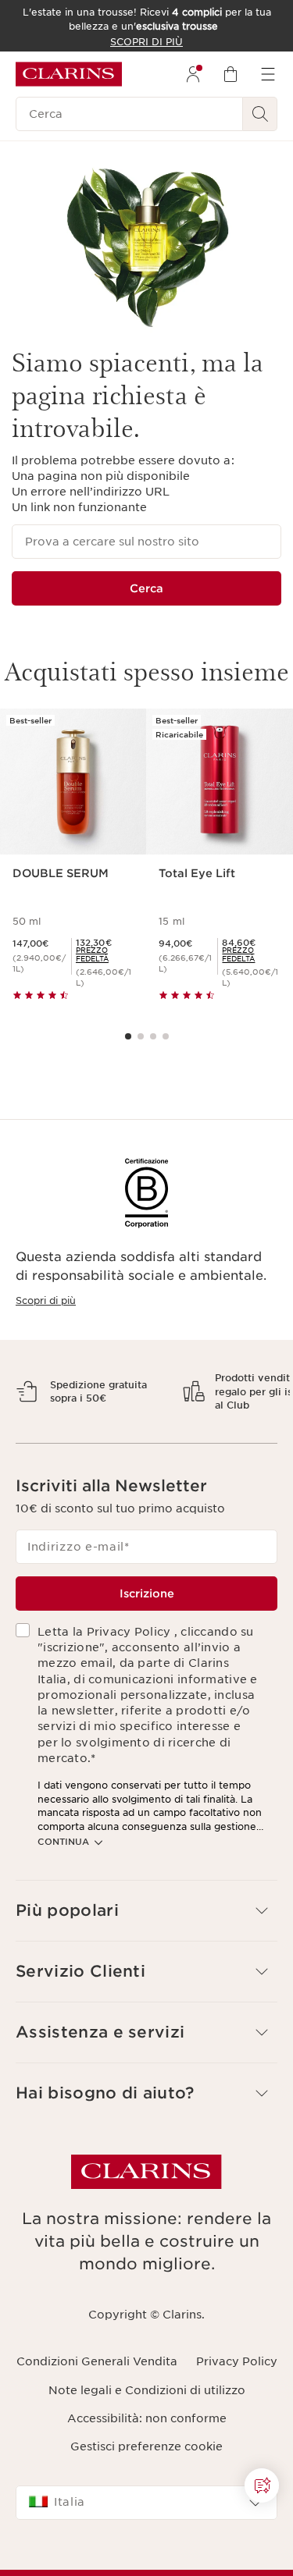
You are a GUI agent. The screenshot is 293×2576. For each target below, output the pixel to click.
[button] (146, 1965)
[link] (105, 954)
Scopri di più (46, 1300)
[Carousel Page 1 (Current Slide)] (128, 1036)
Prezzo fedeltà (92, 954)
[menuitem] (193, 74)
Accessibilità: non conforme (147, 2472)
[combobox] (146, 2557)
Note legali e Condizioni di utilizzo (147, 2444)
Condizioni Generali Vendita (97, 2416)
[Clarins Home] (69, 74)
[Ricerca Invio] (260, 114)
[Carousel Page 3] (153, 1036)
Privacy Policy (237, 2416)
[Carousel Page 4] (166, 1036)
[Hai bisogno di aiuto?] (262, 2485)
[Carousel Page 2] (141, 1036)
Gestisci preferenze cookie (146, 2501)
